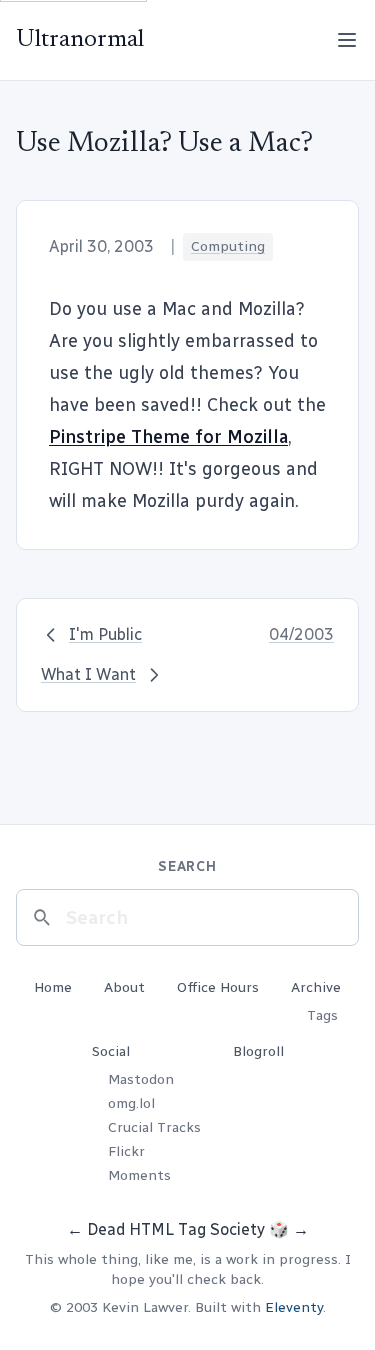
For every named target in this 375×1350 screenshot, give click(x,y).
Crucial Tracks (154, 1127)
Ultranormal (80, 40)
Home (53, 987)
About (124, 987)
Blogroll (258, 1051)
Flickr (126, 1151)
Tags (322, 1015)
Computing (228, 246)
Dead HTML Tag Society (176, 1229)
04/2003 (301, 634)
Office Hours (218, 987)
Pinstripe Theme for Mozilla (168, 437)
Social (111, 1051)
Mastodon (141, 1079)
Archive (316, 987)
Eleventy (294, 1307)
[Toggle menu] (347, 40)
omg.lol (131, 1103)
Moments (139, 1175)
